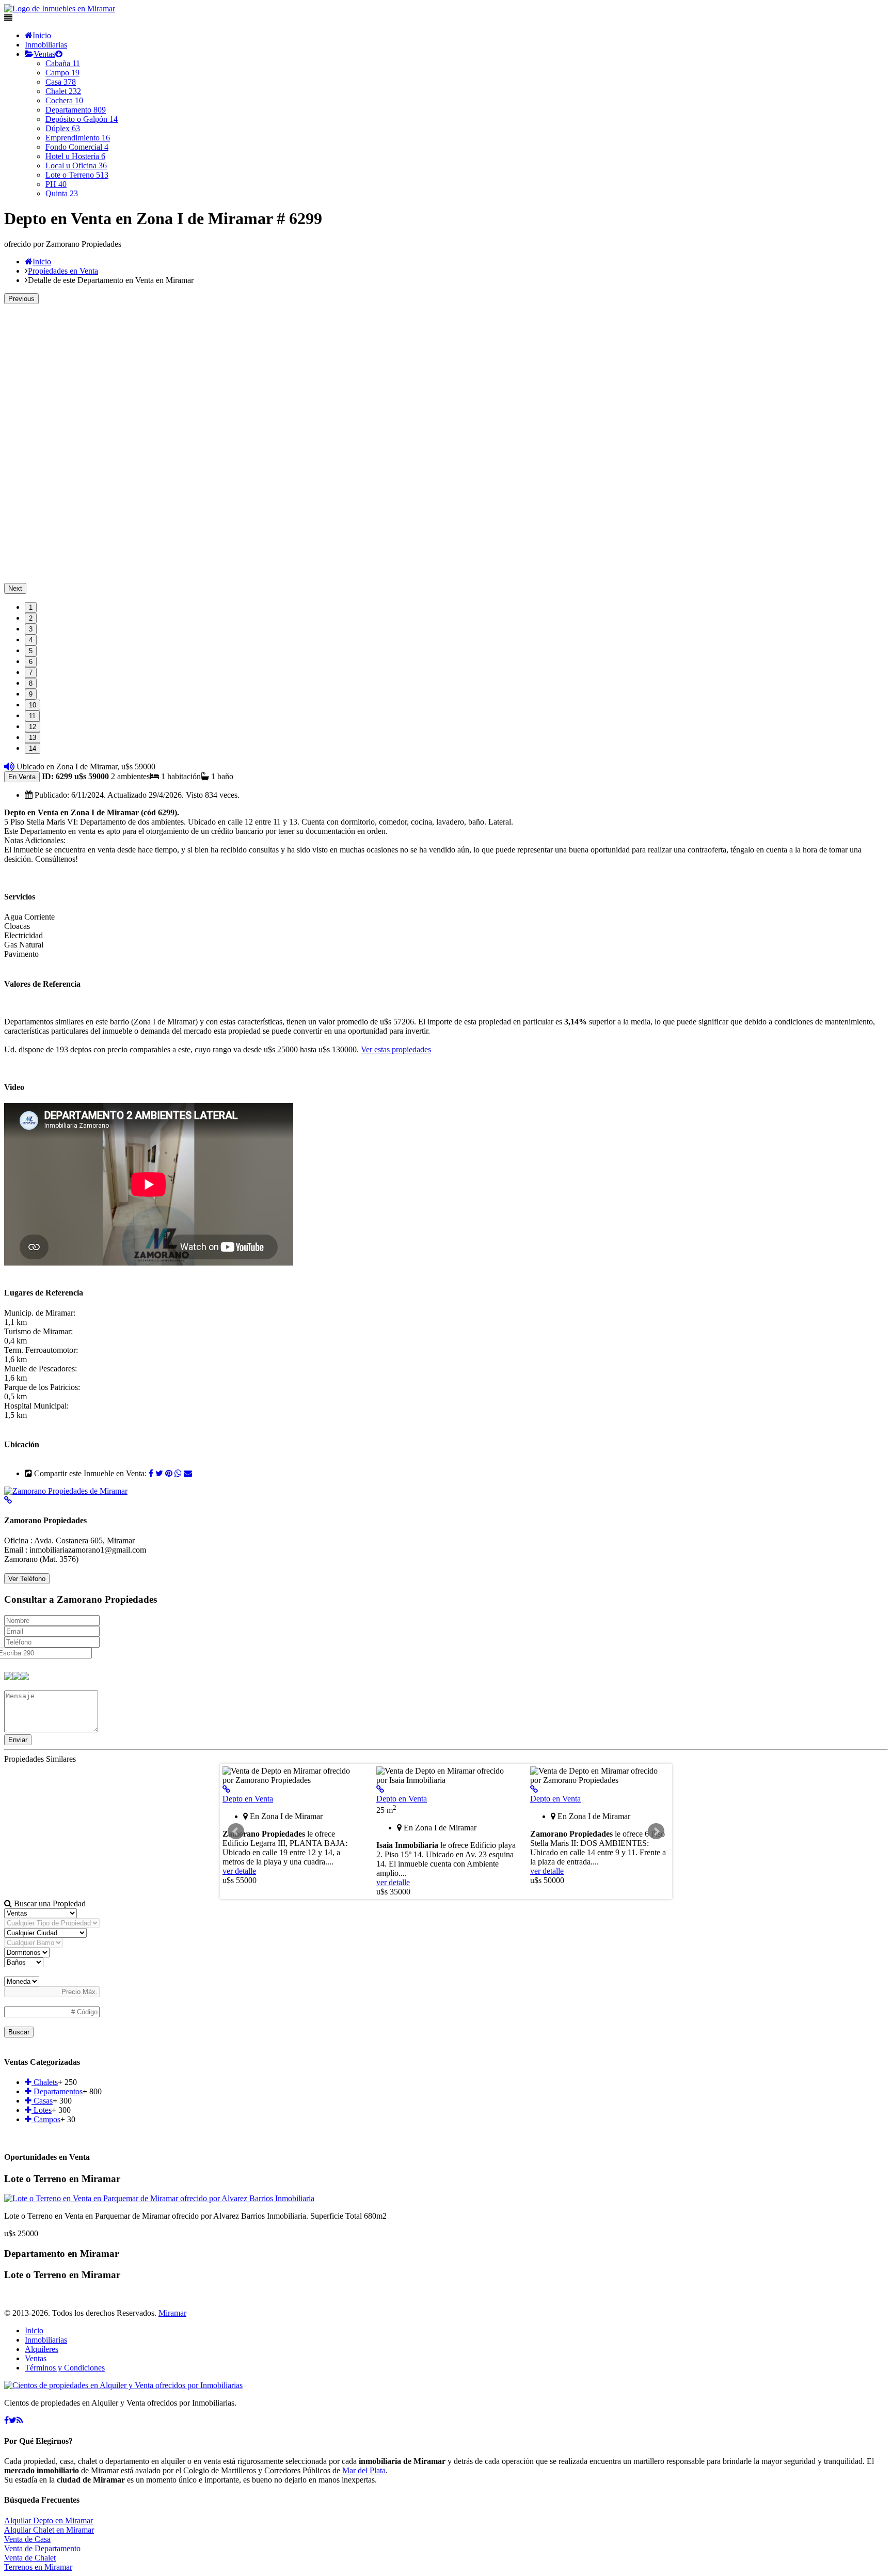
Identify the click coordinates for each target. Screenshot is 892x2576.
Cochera (64, 100)
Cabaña (63, 63)
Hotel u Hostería (75, 156)
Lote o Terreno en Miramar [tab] (62, 2179)
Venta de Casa (27, 2539)
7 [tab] (31, 673)
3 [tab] (31, 629)
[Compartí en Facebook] (151, 1473)
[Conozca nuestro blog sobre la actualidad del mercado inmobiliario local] (20, 2420)
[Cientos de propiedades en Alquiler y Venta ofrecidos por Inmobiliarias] (60, 9)
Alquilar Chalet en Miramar (49, 2530)
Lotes (42, 2110)
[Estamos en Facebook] (6, 2420)
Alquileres (42, 2349)
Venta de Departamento (42, 2548)
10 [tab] (33, 705)
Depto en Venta (248, 1799)
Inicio (42, 35)
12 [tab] (33, 727)
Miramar (172, 2313)
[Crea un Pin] (169, 1473)
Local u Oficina (76, 165)
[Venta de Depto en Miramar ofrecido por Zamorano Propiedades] (226, 1789)
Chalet (63, 91)
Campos (46, 2119)
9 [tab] (31, 694)
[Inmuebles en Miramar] (123, 2385)
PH (56, 184)
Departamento (76, 110)
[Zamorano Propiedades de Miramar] (66, 1491)
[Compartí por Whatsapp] (178, 1473)
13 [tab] (33, 738)
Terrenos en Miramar (38, 2567)
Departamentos (57, 2091)
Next (15, 588)
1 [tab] (31, 607)
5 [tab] (31, 651)
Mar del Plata (364, 2470)
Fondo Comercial (77, 147)
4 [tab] (31, 640)
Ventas (44, 54)
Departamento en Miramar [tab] (61, 2254)
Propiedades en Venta (63, 271)
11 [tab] (32, 716)
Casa (61, 82)
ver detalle (239, 1871)
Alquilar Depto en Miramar (49, 2520)
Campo (62, 73)
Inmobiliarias (46, 45)
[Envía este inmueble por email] (188, 1473)
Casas (42, 2101)
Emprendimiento (78, 138)
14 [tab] (33, 748)
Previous (21, 299)
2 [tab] (31, 618)
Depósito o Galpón (82, 119)
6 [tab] (31, 662)
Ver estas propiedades (396, 1049)
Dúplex (63, 128)
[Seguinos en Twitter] (159, 1473)
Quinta (62, 193)
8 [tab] (31, 683)
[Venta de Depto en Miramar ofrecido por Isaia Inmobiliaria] (380, 1789)
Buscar (19, 2032)
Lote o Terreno (77, 175)
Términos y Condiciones (65, 2368)
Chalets (45, 2082)
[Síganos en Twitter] (13, 2420)
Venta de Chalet (30, 2558)
